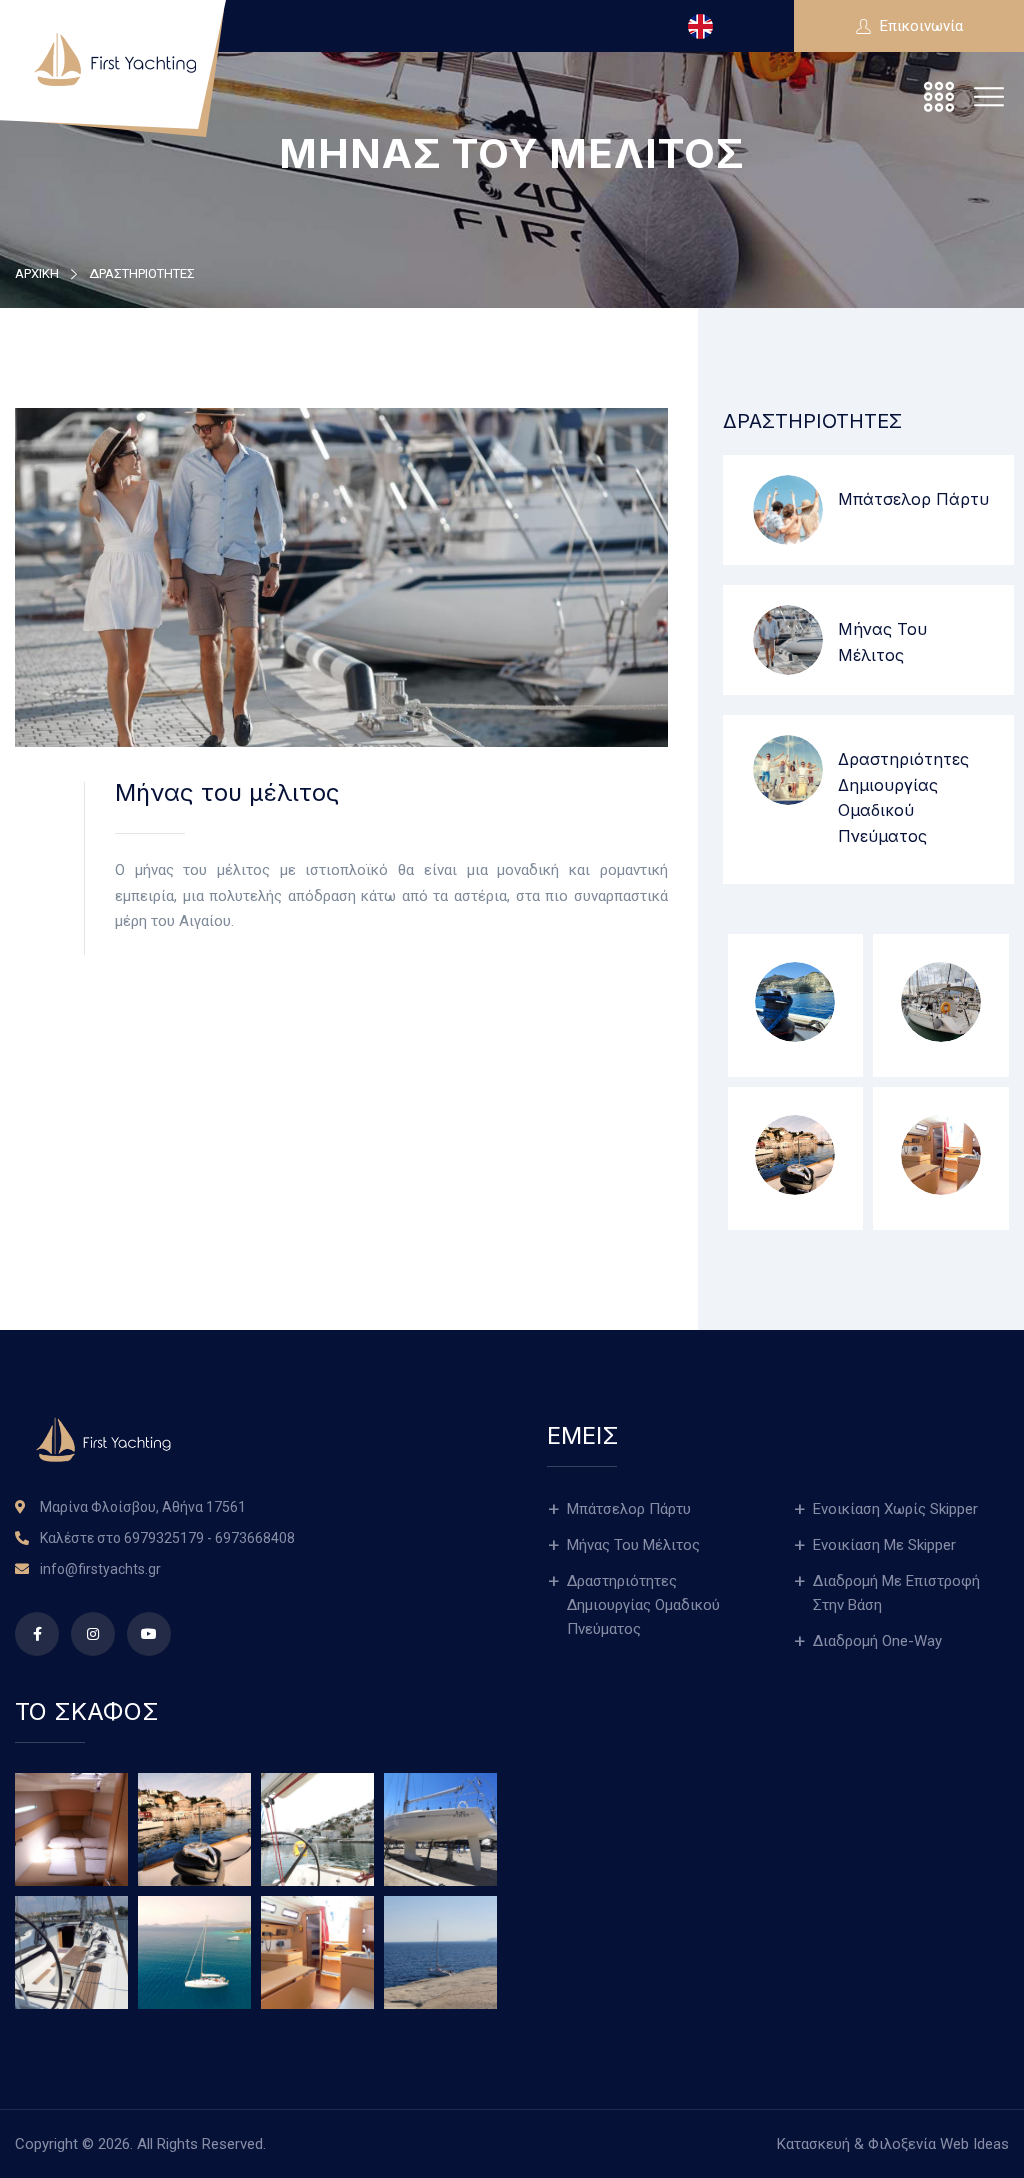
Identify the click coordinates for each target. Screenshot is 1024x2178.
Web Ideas (974, 2144)
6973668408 (255, 1538)
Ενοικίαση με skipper (884, 1545)
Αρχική (37, 273)
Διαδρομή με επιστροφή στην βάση (896, 1593)
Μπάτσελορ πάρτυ (913, 499)
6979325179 (164, 1538)
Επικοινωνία (919, 26)
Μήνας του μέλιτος (633, 1545)
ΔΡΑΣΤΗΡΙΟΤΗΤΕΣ (142, 273)
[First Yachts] (115, 59)
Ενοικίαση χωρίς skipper (895, 1509)
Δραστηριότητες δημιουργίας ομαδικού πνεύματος (643, 1605)
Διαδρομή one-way (877, 1641)
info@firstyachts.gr (100, 1569)
